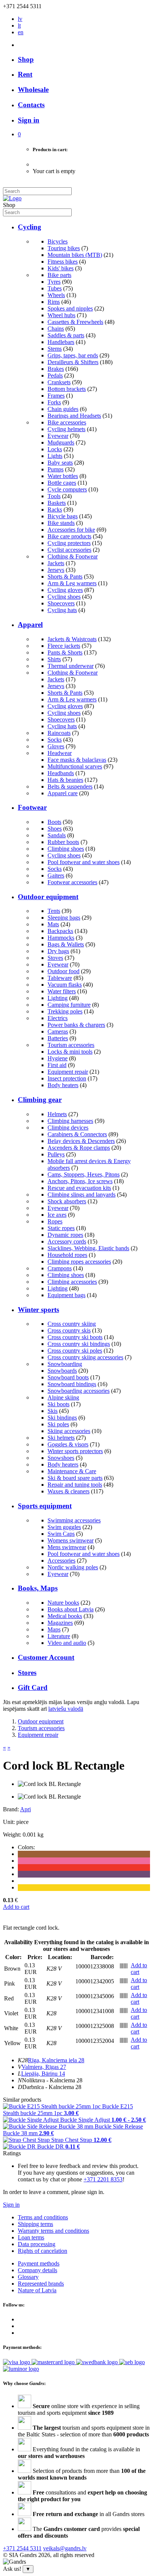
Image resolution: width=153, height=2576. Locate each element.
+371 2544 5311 (22, 2548)
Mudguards (61, 442)
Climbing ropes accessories (79, 1262)
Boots (54, 822)
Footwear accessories (72, 882)
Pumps (56, 469)
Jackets (56, 563)
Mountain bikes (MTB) (75, 255)
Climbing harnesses (70, 1121)
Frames (56, 396)
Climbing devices (68, 1128)
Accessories (61, 1561)
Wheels (56, 295)
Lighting (58, 998)
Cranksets (59, 382)
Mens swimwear (67, 1547)
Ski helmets (61, 1438)
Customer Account (46, 1657)
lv (20, 19)
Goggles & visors (68, 1444)
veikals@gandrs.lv (65, 2548)
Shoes (55, 829)
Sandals (57, 835)
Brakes (56, 369)
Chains (56, 329)
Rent (25, 74)
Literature (59, 1636)
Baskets (57, 503)
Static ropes (61, 1228)
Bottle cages (62, 483)
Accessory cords (67, 1241)
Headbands (61, 773)
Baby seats (60, 463)
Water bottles (63, 476)
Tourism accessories (71, 1045)
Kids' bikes (61, 268)
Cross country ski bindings (79, 1344)
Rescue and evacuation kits (79, 1188)
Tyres (54, 282)
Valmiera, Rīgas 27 (44, 2067)
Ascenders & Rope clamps (79, 1148)
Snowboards (62, 1371)
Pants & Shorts (65, 652)
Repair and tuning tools (75, 1485)
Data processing (37, 2244)
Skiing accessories (69, 1431)
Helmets (57, 1114)
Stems (55, 349)
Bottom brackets (67, 389)
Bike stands (61, 523)
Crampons (60, 1268)
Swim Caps (61, 1534)
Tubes (55, 288)
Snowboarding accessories (79, 1391)
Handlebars (61, 342)
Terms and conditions (43, 2217)
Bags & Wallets (66, 944)
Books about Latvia (71, 1609)
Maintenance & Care (72, 1471)
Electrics (58, 1018)
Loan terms (31, 2237)
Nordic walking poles (73, 1567)
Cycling (30, 227)
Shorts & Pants (65, 577)
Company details (38, 2270)
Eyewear (58, 436)
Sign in (11, 2205)
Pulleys (56, 1154)
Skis (53, 1411)
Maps (54, 1629)
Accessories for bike (71, 530)
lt (19, 26)
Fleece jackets (64, 646)
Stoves (55, 958)
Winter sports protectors (75, 1451)
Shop (26, 59)
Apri (25, 1809)
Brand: (12, 1809)
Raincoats (59, 733)
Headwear (60, 753)
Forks (54, 402)
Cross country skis (69, 1330)
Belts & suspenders (70, 787)
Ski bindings (62, 1418)
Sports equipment (45, 1506)
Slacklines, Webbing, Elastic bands (88, 1248)
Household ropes (67, 1255)
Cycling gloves (65, 590)
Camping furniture (69, 1005)
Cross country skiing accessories (85, 1357)
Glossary (28, 2277)
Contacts (31, 105)
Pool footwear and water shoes (84, 862)
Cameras (58, 1031)
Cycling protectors (69, 543)
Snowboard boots (68, 1377)
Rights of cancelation (43, 2251)
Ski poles (58, 1424)
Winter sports (38, 1310)
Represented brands (41, 2284)
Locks (55, 449)
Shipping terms (35, 2224)
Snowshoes (61, 1458)
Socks (55, 740)
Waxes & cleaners (69, 1491)
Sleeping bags (64, 918)
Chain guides (63, 409)
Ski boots (58, 1404)
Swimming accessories (74, 1520)
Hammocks (61, 938)
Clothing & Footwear (73, 556)
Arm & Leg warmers (72, 583)
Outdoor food (64, 971)
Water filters (62, 991)
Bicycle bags (63, 516)
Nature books (63, 1603)
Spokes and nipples (70, 308)
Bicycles (58, 241)
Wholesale (33, 90)
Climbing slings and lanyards (82, 1195)
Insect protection (67, 1078)
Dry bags (58, 951)
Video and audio (67, 1643)
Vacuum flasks (65, 985)
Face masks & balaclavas (77, 760)
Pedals (55, 375)
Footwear (32, 807)
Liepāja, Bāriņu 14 (43, 2074)
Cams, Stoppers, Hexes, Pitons (84, 1174)
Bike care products (69, 536)
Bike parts (59, 275)
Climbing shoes (66, 849)
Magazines (60, 1623)
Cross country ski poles (75, 1351)
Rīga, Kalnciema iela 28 (56, 2060)
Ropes (55, 1221)
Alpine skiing (63, 1397)
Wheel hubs (61, 315)
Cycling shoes (64, 597)
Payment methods (39, 2263)
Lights (55, 456)
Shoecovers (61, 603)
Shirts (54, 659)
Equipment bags (66, 1295)
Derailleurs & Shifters (73, 362)
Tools (54, 496)
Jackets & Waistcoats (72, 639)
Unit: (9, 1822)
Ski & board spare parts (75, 1478)
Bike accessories (67, 422)
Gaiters (56, 875)
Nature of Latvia (37, 2290)
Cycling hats (62, 610)
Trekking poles (65, 1011)
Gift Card (33, 1687)
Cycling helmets (66, 429)
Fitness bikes (63, 262)
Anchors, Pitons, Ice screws (80, 1181)
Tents (54, 911)
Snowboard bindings (72, 1384)
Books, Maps (38, 1588)
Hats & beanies (65, 780)
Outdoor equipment (48, 897)
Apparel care (63, 793)
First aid (57, 1065)
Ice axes (57, 1215)
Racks (55, 510)
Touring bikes (64, 248)
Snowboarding (65, 1364)
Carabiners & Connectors (77, 1134)
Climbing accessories (72, 1282)
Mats (53, 924)
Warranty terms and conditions (53, 2231)
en (21, 32)
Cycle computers (67, 489)
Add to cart (16, 1907)
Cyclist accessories (69, 550)
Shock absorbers (67, 1201)
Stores (27, 1673)
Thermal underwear (71, 666)
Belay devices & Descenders (81, 1141)
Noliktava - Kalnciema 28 (52, 2080)
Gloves (56, 746)
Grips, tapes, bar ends (73, 355)
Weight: (12, 1835)
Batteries (58, 1038)
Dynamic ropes (65, 1235)
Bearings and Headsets (74, 416)
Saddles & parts (66, 335)
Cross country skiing (72, 1324)
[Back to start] (12, 198)
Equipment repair (68, 1072)
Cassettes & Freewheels (75, 322)
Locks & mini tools (70, 1052)
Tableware (60, 978)
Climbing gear (40, 1100)
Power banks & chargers (76, 1025)
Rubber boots (63, 842)
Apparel (30, 625)
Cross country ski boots (75, 1337)
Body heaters (63, 1085)
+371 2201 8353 (103, 2179)
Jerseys (56, 570)
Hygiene (58, 1058)
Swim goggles (64, 1527)
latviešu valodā (66, 1709)
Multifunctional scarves (75, 766)
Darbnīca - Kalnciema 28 (52, 2087)
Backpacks (60, 931)
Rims (54, 302)
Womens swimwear (71, 1540)
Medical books (65, 1616)
